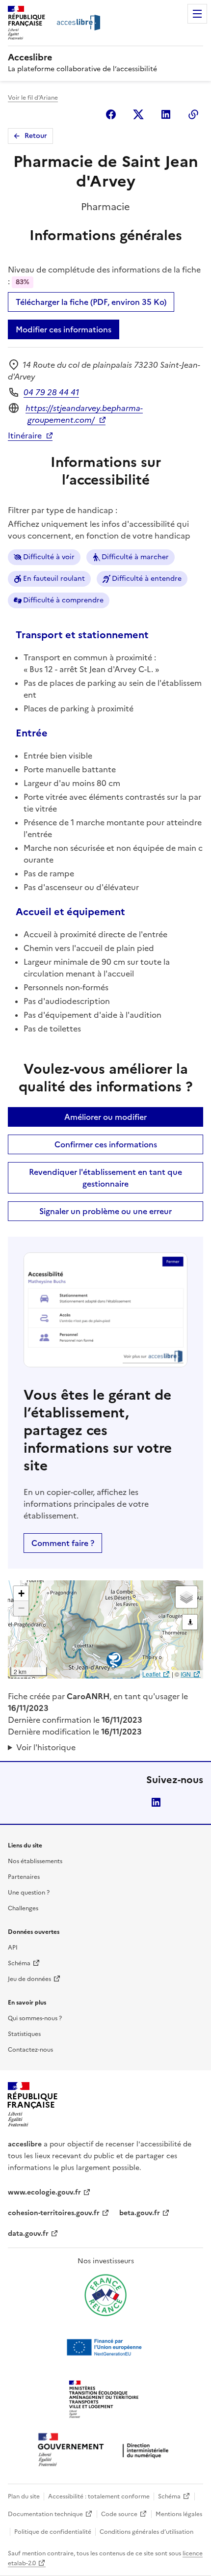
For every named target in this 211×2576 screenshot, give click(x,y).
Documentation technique (45, 2514)
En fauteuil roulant (54, 579)
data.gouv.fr (28, 2234)
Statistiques (24, 2034)
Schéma (19, 1963)
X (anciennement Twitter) (138, 114)
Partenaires (24, 1877)
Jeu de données (29, 1979)
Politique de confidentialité (53, 2532)
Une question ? (29, 1893)
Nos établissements (35, 1861)
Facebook (111, 114)
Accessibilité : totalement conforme (99, 2496)
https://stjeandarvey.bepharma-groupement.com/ (84, 414)
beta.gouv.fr (140, 2213)
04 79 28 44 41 (51, 392)
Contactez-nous (30, 2050)
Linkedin (166, 114)
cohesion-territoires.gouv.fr (54, 2213)
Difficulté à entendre (147, 579)
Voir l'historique (46, 1747)
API (13, 1948)
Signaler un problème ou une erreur (105, 1211)
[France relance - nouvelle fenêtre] (105, 2295)
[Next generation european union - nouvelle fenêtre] (105, 2347)
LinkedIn (156, 1802)
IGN (186, 1674)
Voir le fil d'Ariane (33, 98)
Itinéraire (25, 435)
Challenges (23, 1908)
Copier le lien (193, 114)
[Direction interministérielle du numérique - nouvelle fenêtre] (105, 2451)
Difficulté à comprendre (63, 600)
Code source (119, 2514)
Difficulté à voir (49, 557)
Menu (197, 14)
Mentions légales (179, 2514)
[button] (21, 1594)
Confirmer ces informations (106, 1144)
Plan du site (24, 2496)
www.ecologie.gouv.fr (44, 2192)
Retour (36, 136)
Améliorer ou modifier (105, 1117)
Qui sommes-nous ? (35, 2018)
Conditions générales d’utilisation (146, 2532)
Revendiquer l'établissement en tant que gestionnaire (105, 1178)
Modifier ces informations (64, 329)
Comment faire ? (63, 1543)
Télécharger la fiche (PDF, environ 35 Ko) (91, 302)
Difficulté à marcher (135, 557)
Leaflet (151, 1674)
